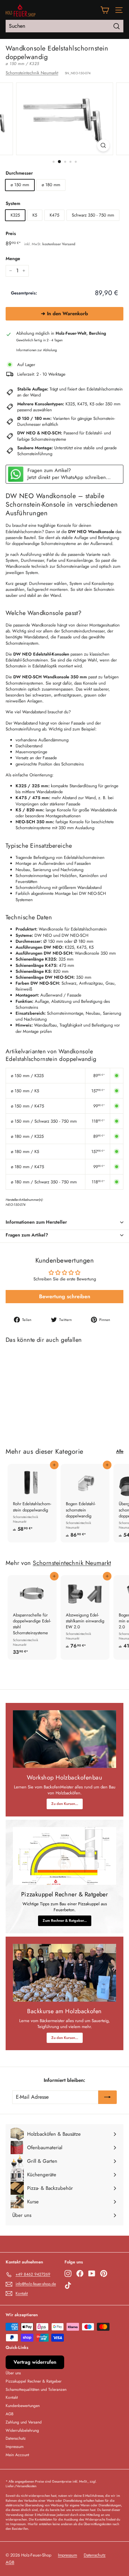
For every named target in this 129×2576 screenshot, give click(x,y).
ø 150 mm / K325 (27, 1076)
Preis (11, 234)
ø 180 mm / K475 (27, 1167)
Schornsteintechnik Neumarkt (32, 73)
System (13, 203)
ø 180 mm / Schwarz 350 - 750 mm (44, 1182)
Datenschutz (16, 2438)
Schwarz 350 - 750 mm (93, 215)
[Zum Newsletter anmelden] (107, 2097)
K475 (54, 215)
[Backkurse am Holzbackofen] (64, 1973)
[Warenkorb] (105, 10)
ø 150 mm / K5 (25, 1091)
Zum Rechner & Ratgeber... (65, 1920)
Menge (13, 259)
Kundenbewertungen (23, 2406)
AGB (10, 2414)
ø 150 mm (20, 185)
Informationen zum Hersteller (36, 1222)
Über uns (13, 2373)
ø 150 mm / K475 (27, 1106)
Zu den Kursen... (65, 1804)
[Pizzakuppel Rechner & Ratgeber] (64, 1856)
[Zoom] (103, 145)
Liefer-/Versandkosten (21, 2486)
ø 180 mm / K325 (27, 1136)
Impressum (15, 2447)
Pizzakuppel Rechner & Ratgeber (34, 2381)
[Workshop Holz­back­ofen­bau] (64, 1739)
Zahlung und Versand (24, 2422)
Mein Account (17, 2455)
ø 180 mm (51, 185)
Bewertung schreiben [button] (65, 1296)
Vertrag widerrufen (35, 2362)
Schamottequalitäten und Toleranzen (36, 2390)
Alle (120, 1451)
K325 (15, 215)
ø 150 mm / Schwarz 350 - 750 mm (44, 1121)
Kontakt (12, 2397)
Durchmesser (19, 173)
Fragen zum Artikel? (27, 1235)
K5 (35, 215)
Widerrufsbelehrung (22, 2430)
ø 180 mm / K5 (25, 1152)
